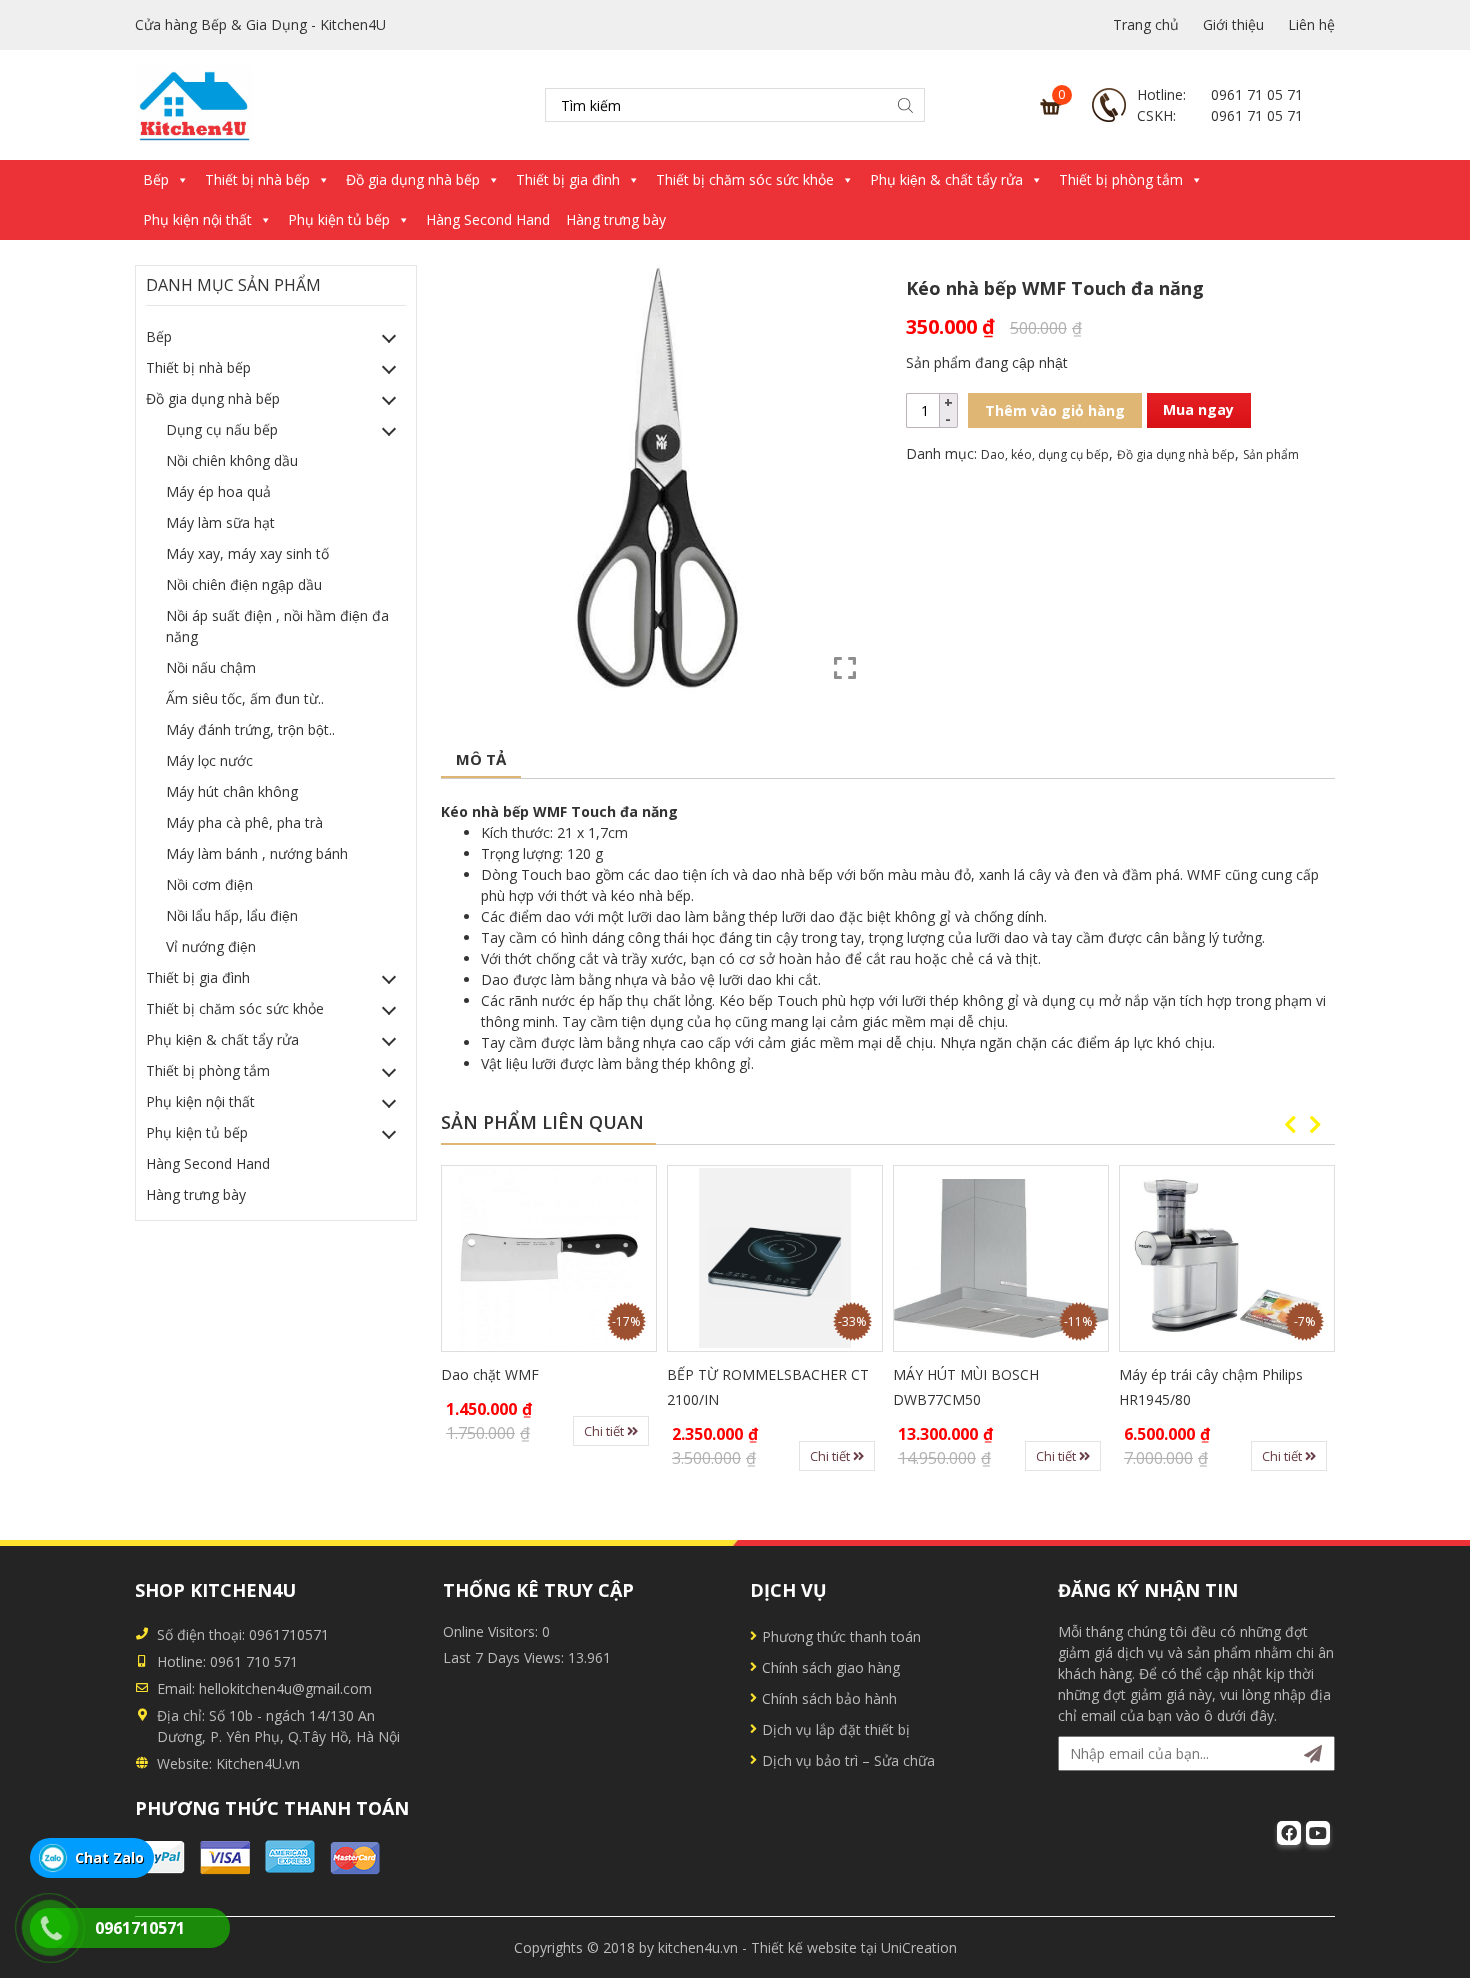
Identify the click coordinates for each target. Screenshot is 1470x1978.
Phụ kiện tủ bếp (339, 219)
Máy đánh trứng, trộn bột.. (250, 729)
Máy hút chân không (232, 791)
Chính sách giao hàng (831, 1667)
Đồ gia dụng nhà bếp (413, 179)
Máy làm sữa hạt (220, 522)
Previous (1290, 1125)
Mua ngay (1198, 409)
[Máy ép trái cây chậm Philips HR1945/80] (1227, 1258)
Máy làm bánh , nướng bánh (257, 853)
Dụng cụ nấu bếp (222, 429)
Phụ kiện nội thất (197, 219)
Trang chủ (1146, 24)
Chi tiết (605, 1431)
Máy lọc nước (209, 760)
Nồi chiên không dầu (232, 460)
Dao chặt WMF (490, 1374)
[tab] (481, 760)
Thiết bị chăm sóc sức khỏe (745, 179)
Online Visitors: (492, 1631)
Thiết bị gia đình (568, 179)
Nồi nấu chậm (211, 667)
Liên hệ (1311, 24)
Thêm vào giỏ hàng (1055, 410)
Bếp (156, 179)
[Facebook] (1289, 1833)
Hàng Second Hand (488, 219)
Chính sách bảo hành (829, 1698)
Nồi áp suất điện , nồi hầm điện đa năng (277, 626)
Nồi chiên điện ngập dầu (244, 584)
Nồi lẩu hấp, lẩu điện (232, 915)
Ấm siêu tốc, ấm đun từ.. (245, 698)
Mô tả (481, 759)
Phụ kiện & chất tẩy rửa (946, 179)
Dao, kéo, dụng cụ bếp (1045, 454)
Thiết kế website (804, 1947)
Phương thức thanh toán (841, 1636)
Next (1315, 1125)
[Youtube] (1318, 1833)
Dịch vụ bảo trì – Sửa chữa (848, 1760)
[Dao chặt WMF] (549, 1258)
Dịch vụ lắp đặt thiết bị (836, 1729)
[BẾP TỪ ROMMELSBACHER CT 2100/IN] (775, 1258)
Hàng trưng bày (616, 219)
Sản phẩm (1271, 454)
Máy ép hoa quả (218, 491)
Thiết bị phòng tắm (1121, 179)
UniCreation (919, 1947)
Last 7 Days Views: (505, 1657)
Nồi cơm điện (209, 884)
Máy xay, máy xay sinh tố (247, 553)
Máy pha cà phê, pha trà (244, 822)
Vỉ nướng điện (211, 946)
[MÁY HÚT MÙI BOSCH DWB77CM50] (1001, 1258)
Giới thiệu (1233, 24)
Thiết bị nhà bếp (257, 179)
